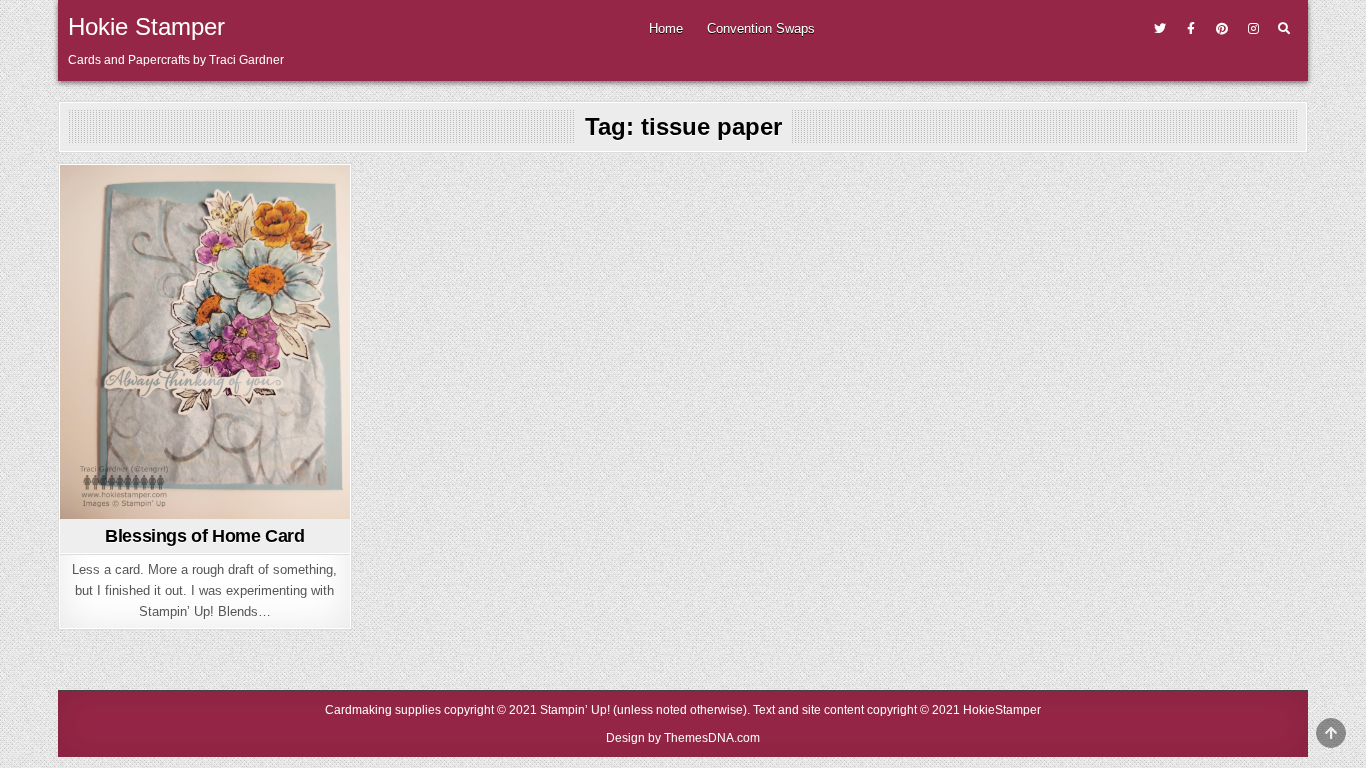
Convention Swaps (761, 28)
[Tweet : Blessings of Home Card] (173, 507)
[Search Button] (1284, 29)
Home (666, 28)
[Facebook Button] (1191, 29)
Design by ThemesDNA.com (683, 738)
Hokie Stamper (146, 26)
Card (204, 201)
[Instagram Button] (1253, 29)
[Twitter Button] (1160, 29)
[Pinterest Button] (1222, 29)
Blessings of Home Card (204, 536)
